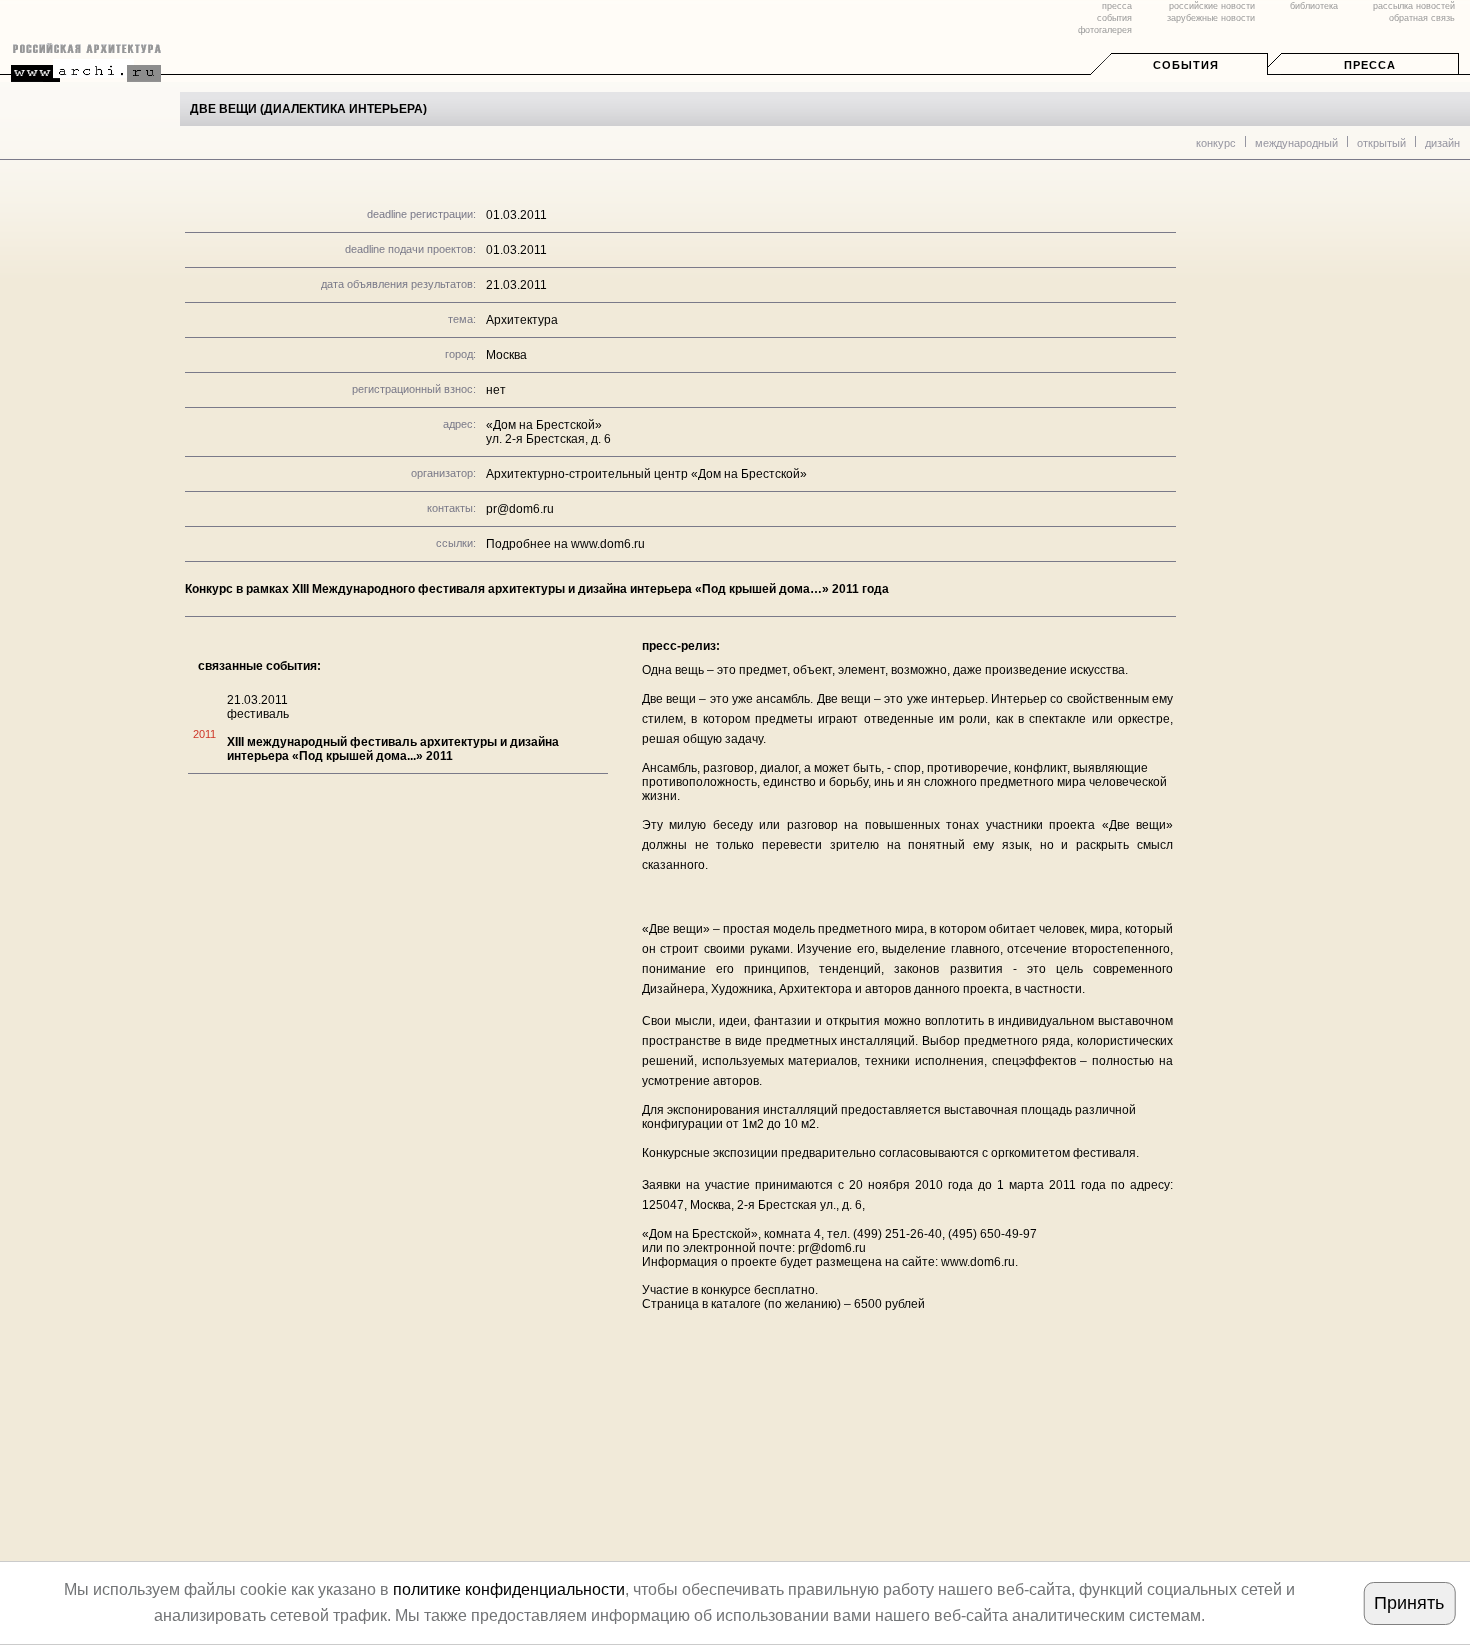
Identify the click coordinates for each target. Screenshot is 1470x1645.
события (1114, 18)
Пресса (1370, 65)
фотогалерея (1105, 30)
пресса (1117, 6)
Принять (1409, 1603)
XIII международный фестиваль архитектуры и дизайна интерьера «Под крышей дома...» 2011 (393, 749)
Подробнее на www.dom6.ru (565, 544)
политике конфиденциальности (509, 1589)
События (1186, 65)
